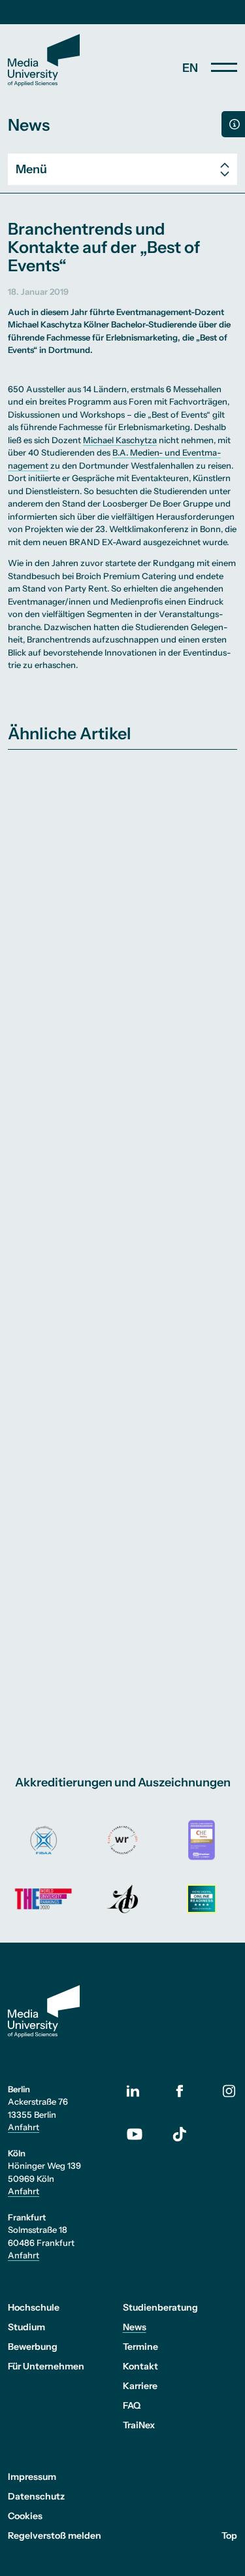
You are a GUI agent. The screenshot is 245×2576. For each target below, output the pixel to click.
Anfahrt (24, 2127)
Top (229, 2535)
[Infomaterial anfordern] (233, 124)
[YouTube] (141, 2134)
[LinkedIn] (141, 2091)
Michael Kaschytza (120, 440)
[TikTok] (180, 2134)
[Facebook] (180, 2091)
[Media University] (44, 60)
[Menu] (224, 67)
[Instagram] (229, 2091)
